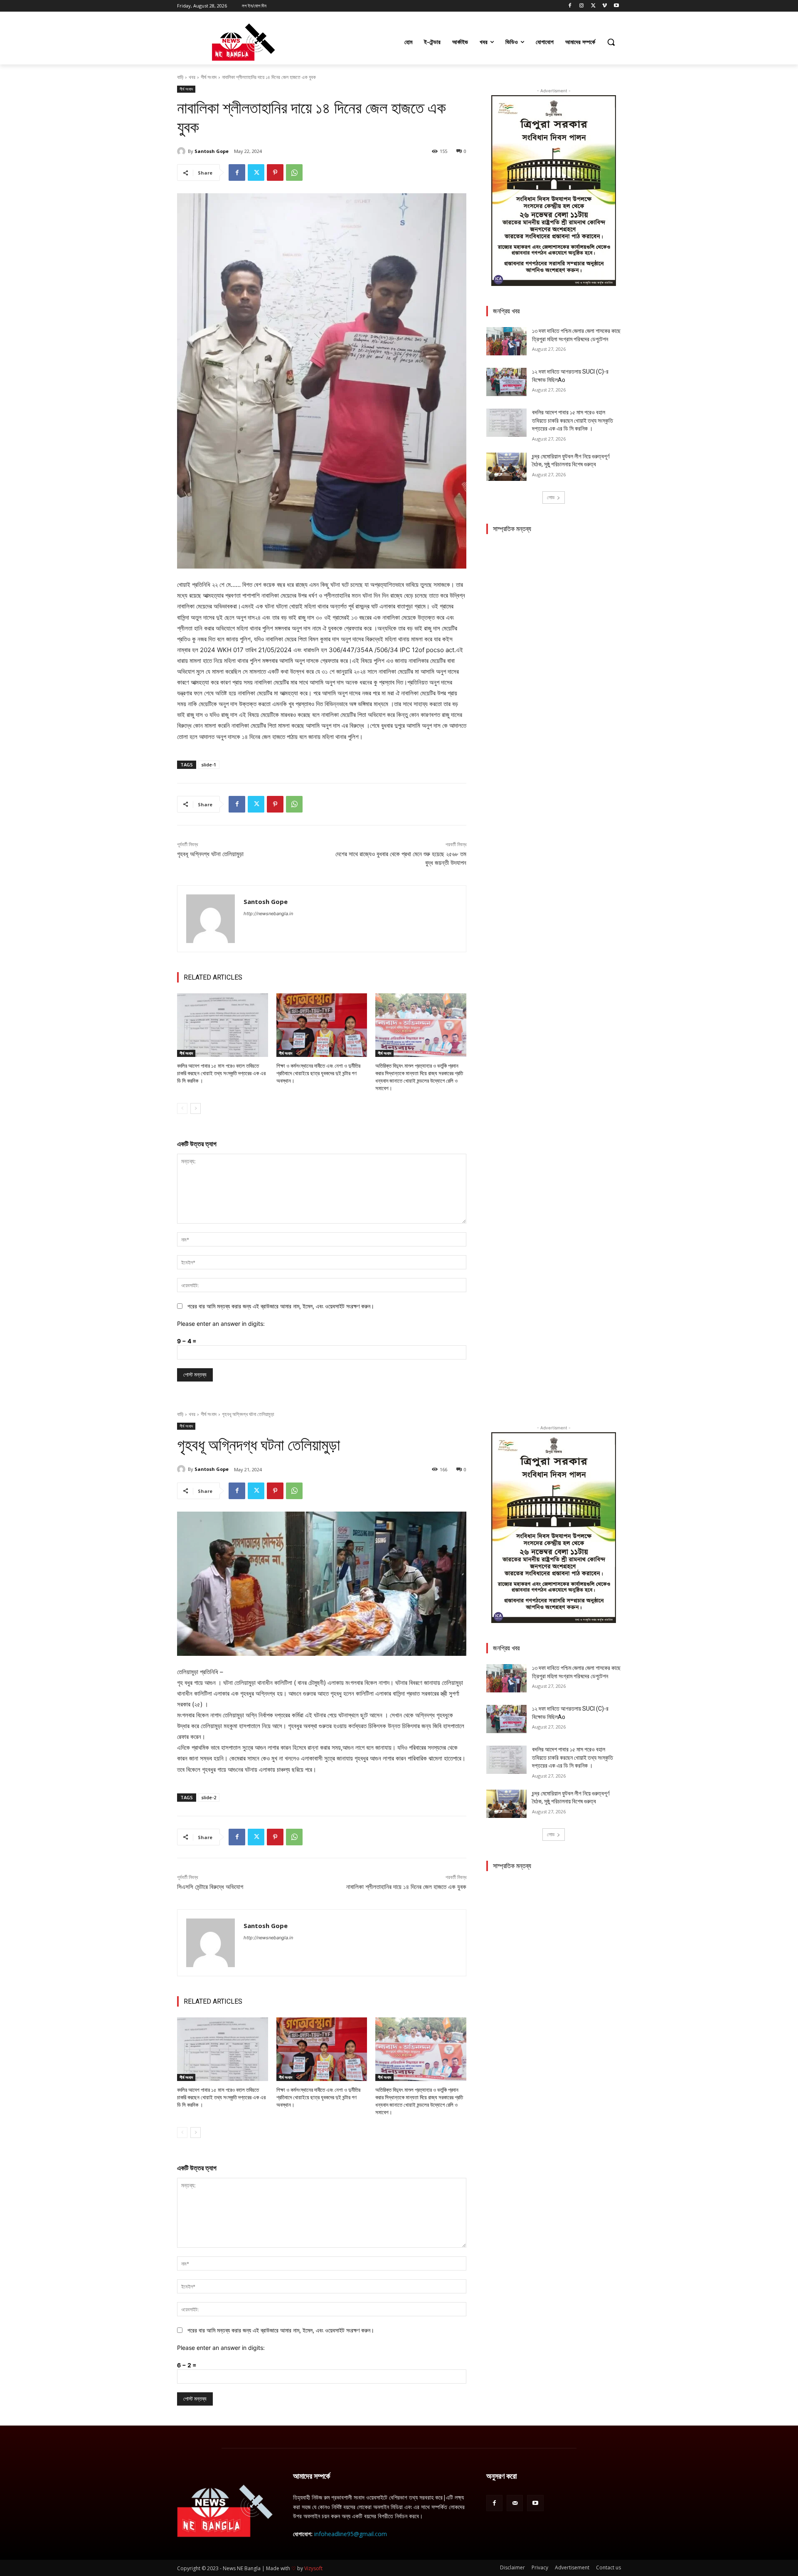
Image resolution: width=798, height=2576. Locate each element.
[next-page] (196, 1108)
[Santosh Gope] (182, 151)
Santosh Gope (212, 151)
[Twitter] (593, 6)
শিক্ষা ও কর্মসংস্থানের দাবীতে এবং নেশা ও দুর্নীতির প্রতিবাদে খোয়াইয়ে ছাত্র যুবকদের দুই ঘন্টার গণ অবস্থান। (318, 1073)
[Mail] (515, 2503)
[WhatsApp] (294, 172)
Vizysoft (313, 2568)
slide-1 (209, 765)
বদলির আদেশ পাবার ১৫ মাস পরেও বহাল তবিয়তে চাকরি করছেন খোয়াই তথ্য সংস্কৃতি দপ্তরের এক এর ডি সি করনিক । (221, 1073)
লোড (551, 497)
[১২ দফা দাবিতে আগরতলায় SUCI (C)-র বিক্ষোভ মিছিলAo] (506, 382)
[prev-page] (182, 1108)
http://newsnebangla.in (268, 914)
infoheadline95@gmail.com (351, 2534)
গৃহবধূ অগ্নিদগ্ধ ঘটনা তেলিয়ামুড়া (210, 854)
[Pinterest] (275, 172)
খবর (192, 77)
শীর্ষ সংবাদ (209, 77)
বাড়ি (180, 77)
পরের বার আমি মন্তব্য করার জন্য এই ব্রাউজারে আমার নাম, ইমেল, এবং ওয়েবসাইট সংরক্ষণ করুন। (281, 1306)
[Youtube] (616, 6)
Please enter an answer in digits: (221, 1324)
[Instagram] (582, 6)
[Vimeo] (605, 6)
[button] (611, 42)
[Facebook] (570, 6)
